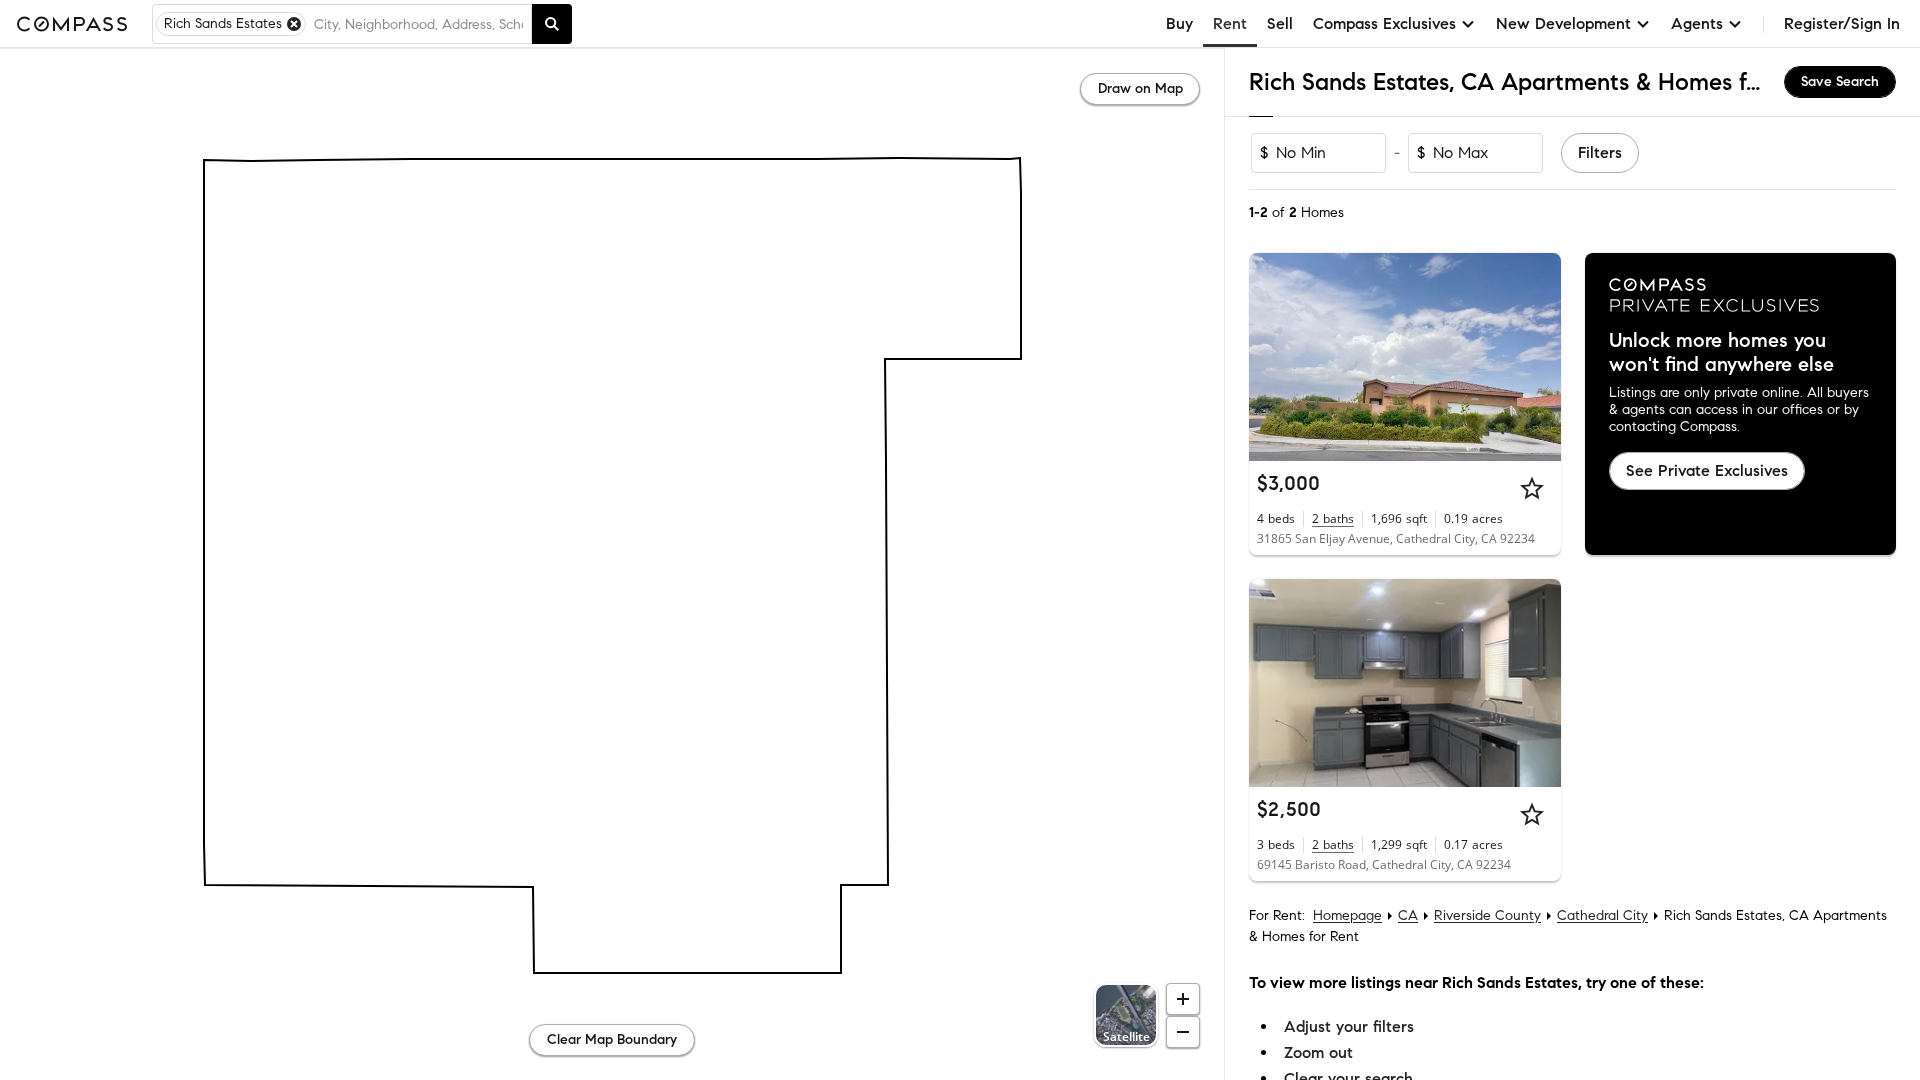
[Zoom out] (1183, 1032)
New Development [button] (1563, 23)
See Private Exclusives (1707, 470)
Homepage (1347, 915)
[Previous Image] (1273, 357)
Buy (1179, 23)
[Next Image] (1537, 357)
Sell (1280, 23)
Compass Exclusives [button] (1384, 23)
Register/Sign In (1842, 23)
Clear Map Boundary (612, 1039)
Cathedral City (1602, 915)
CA (1408, 915)
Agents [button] (1697, 23)
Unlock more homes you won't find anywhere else (1721, 353)
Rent (1230, 23)
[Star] (1532, 488)
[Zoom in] (1183, 999)
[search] (552, 24)
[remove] (294, 24)
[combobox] (418, 24)
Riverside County (1487, 915)
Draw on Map (1140, 88)
